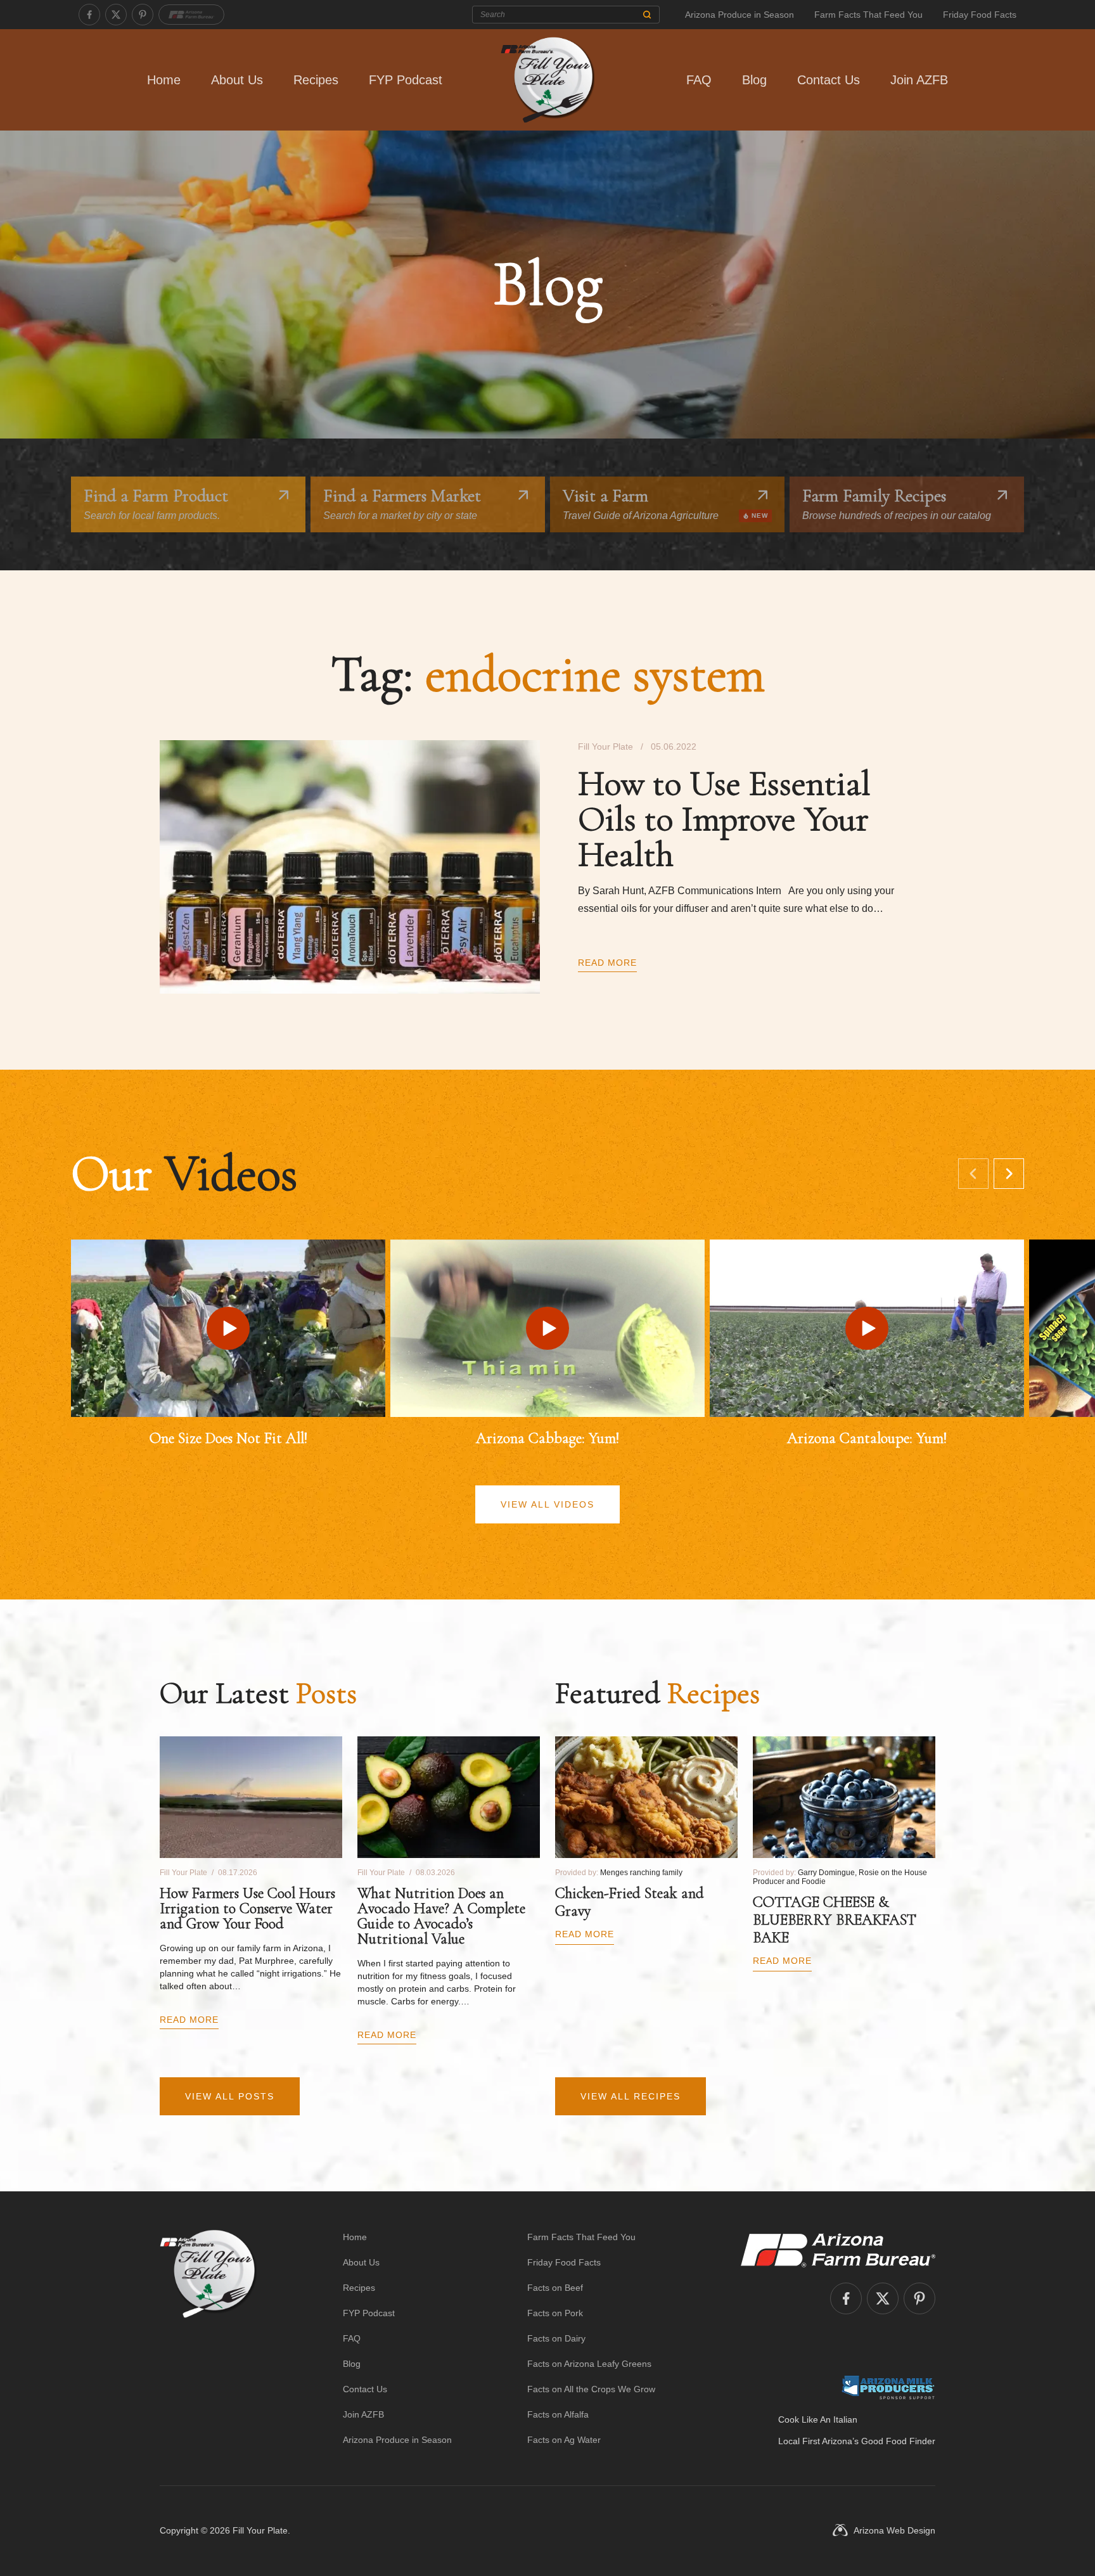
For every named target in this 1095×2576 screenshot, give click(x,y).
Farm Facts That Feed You (868, 15)
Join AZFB (919, 80)
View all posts (230, 2096)
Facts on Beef (555, 2288)
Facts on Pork (555, 2313)
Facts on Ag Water (564, 2440)
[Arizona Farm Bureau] (191, 15)
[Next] (1009, 1174)
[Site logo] (208, 2338)
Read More (607, 963)
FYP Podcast (406, 80)
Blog (754, 80)
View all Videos (547, 1504)
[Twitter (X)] (116, 15)
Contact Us (829, 80)
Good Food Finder (898, 2441)
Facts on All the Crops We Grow (591, 2389)
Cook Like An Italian (818, 2419)
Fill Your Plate (260, 2530)
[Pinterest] (143, 15)
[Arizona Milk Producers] (888, 2387)
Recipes (316, 80)
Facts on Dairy (556, 2338)
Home (164, 80)
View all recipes (631, 2096)
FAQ (699, 80)
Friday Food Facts (980, 15)
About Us (237, 80)
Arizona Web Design (894, 2530)
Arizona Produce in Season (740, 15)
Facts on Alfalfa (558, 2414)
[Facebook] (89, 15)
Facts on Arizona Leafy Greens (589, 2364)
